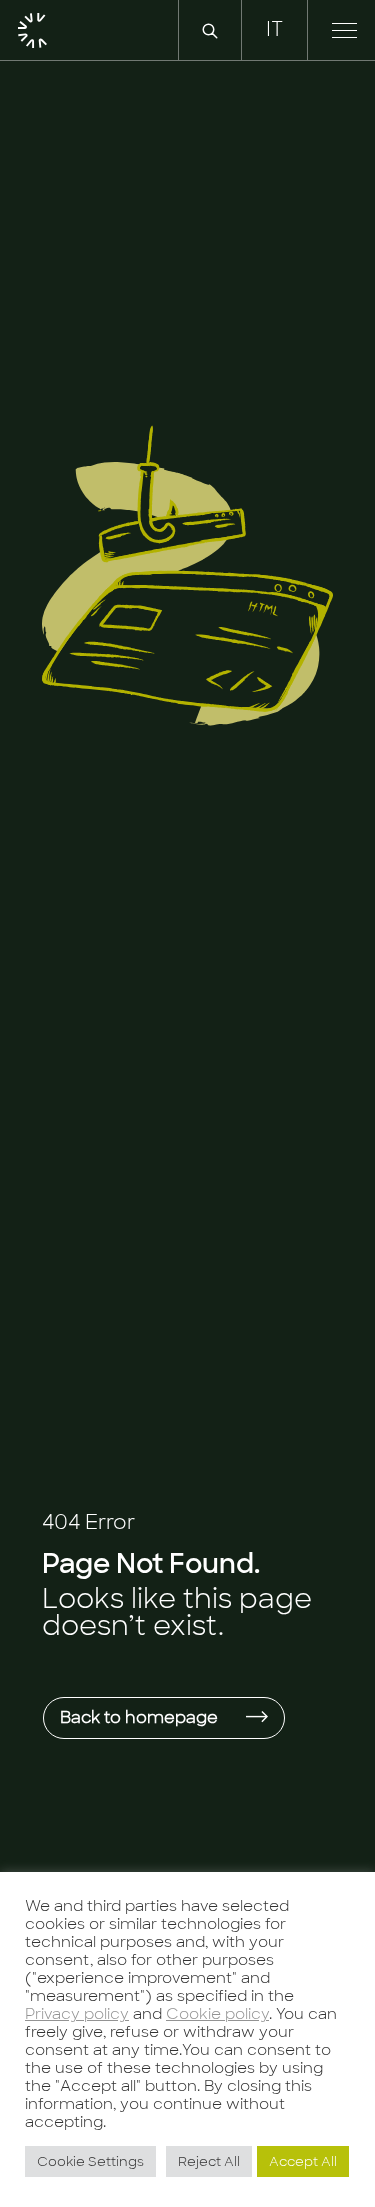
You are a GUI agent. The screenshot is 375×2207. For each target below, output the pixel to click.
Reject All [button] (209, 2161)
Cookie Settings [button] (90, 2161)
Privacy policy (77, 2013)
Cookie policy (217, 2013)
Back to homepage (141, 1717)
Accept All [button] (303, 2161)
